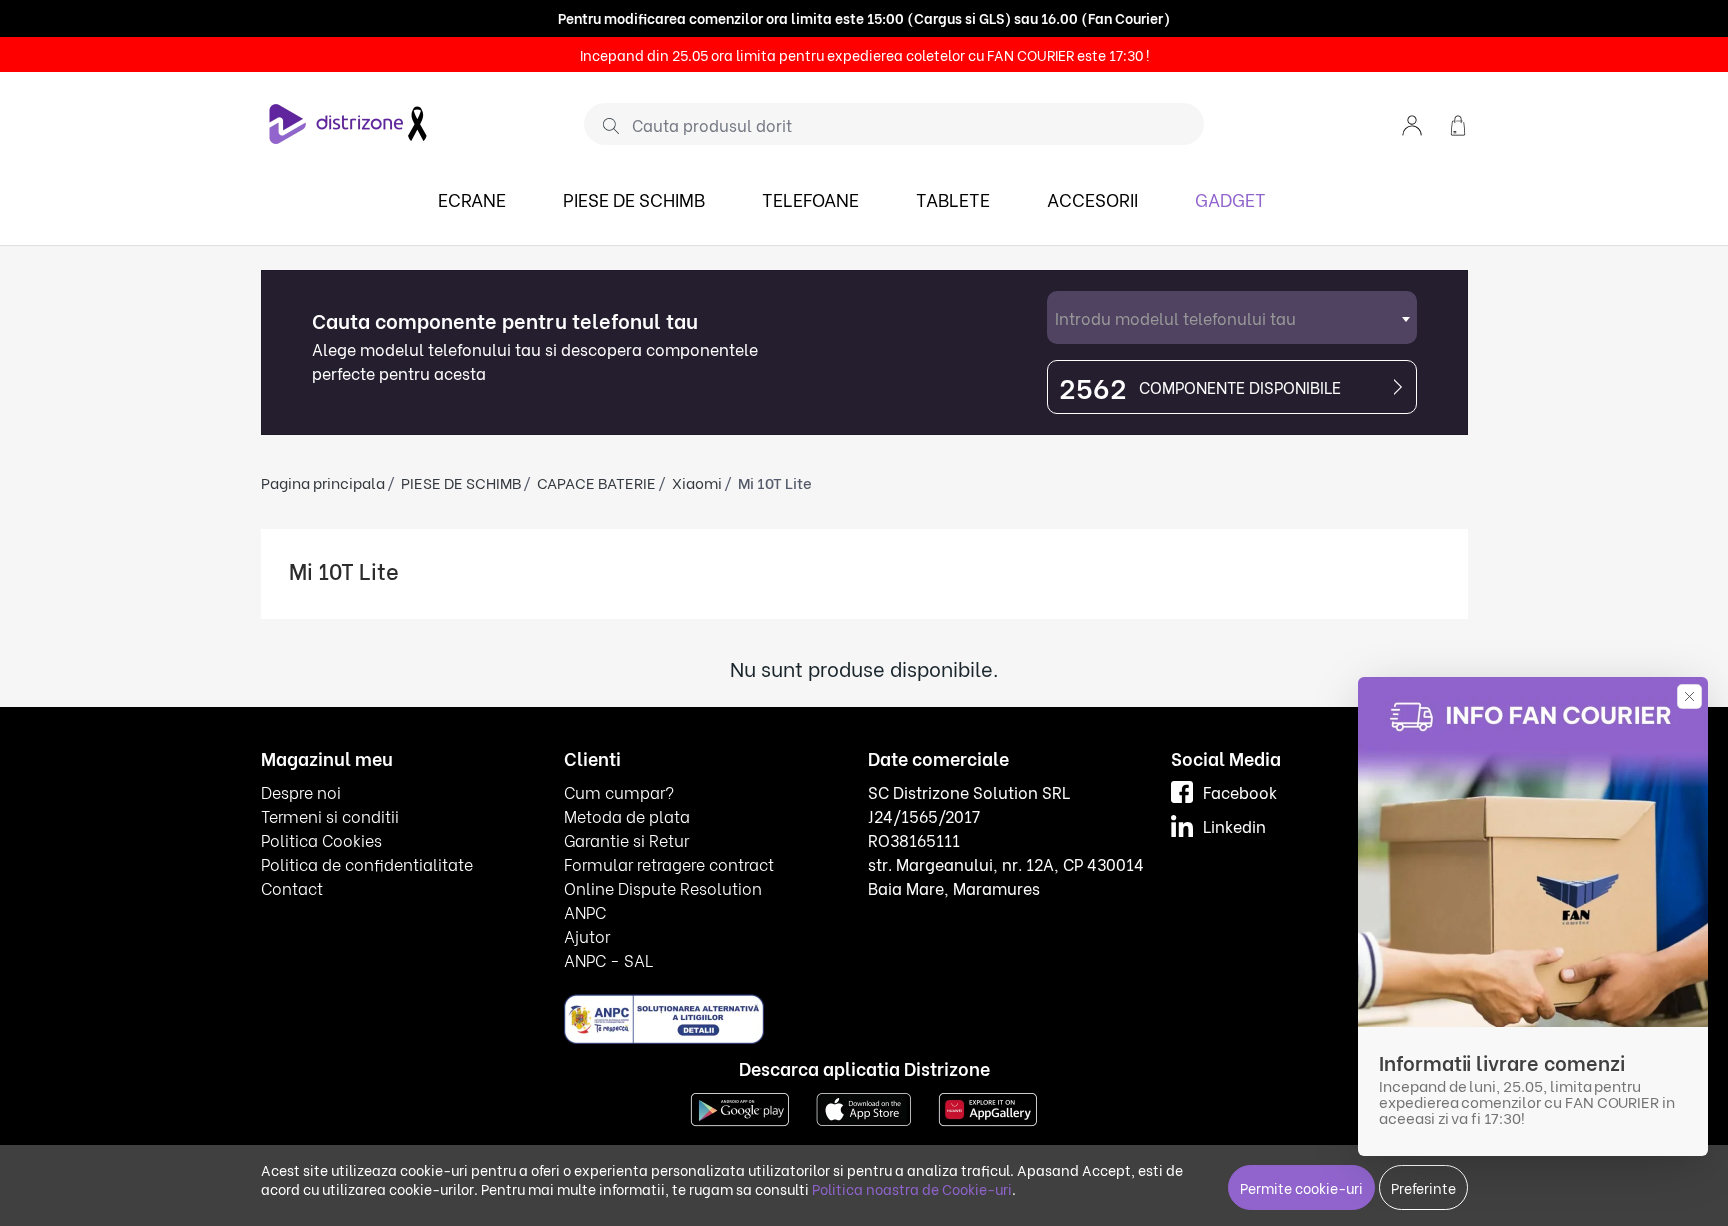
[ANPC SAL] (664, 1018)
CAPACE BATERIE (596, 482)
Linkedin (1234, 825)
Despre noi (301, 791)
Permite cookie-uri (1301, 1187)
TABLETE (953, 198)
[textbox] (1232, 317)
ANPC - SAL (608, 959)
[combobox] (1232, 317)
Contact (292, 887)
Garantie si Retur (626, 839)
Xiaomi (697, 482)
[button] (1412, 123)
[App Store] (864, 1107)
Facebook (1240, 791)
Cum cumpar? (619, 791)
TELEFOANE (810, 198)
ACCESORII (1092, 198)
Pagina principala (323, 482)
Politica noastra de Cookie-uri (912, 1188)
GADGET (1230, 198)
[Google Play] (740, 1107)
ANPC (585, 911)
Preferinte (1423, 1187)
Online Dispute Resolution (663, 887)
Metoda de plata (627, 815)
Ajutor (587, 935)
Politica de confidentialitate (367, 863)
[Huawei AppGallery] (988, 1107)
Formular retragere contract (669, 863)
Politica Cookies (321, 839)
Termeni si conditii (330, 815)
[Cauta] (603, 125)
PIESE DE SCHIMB (634, 198)
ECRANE (472, 198)
